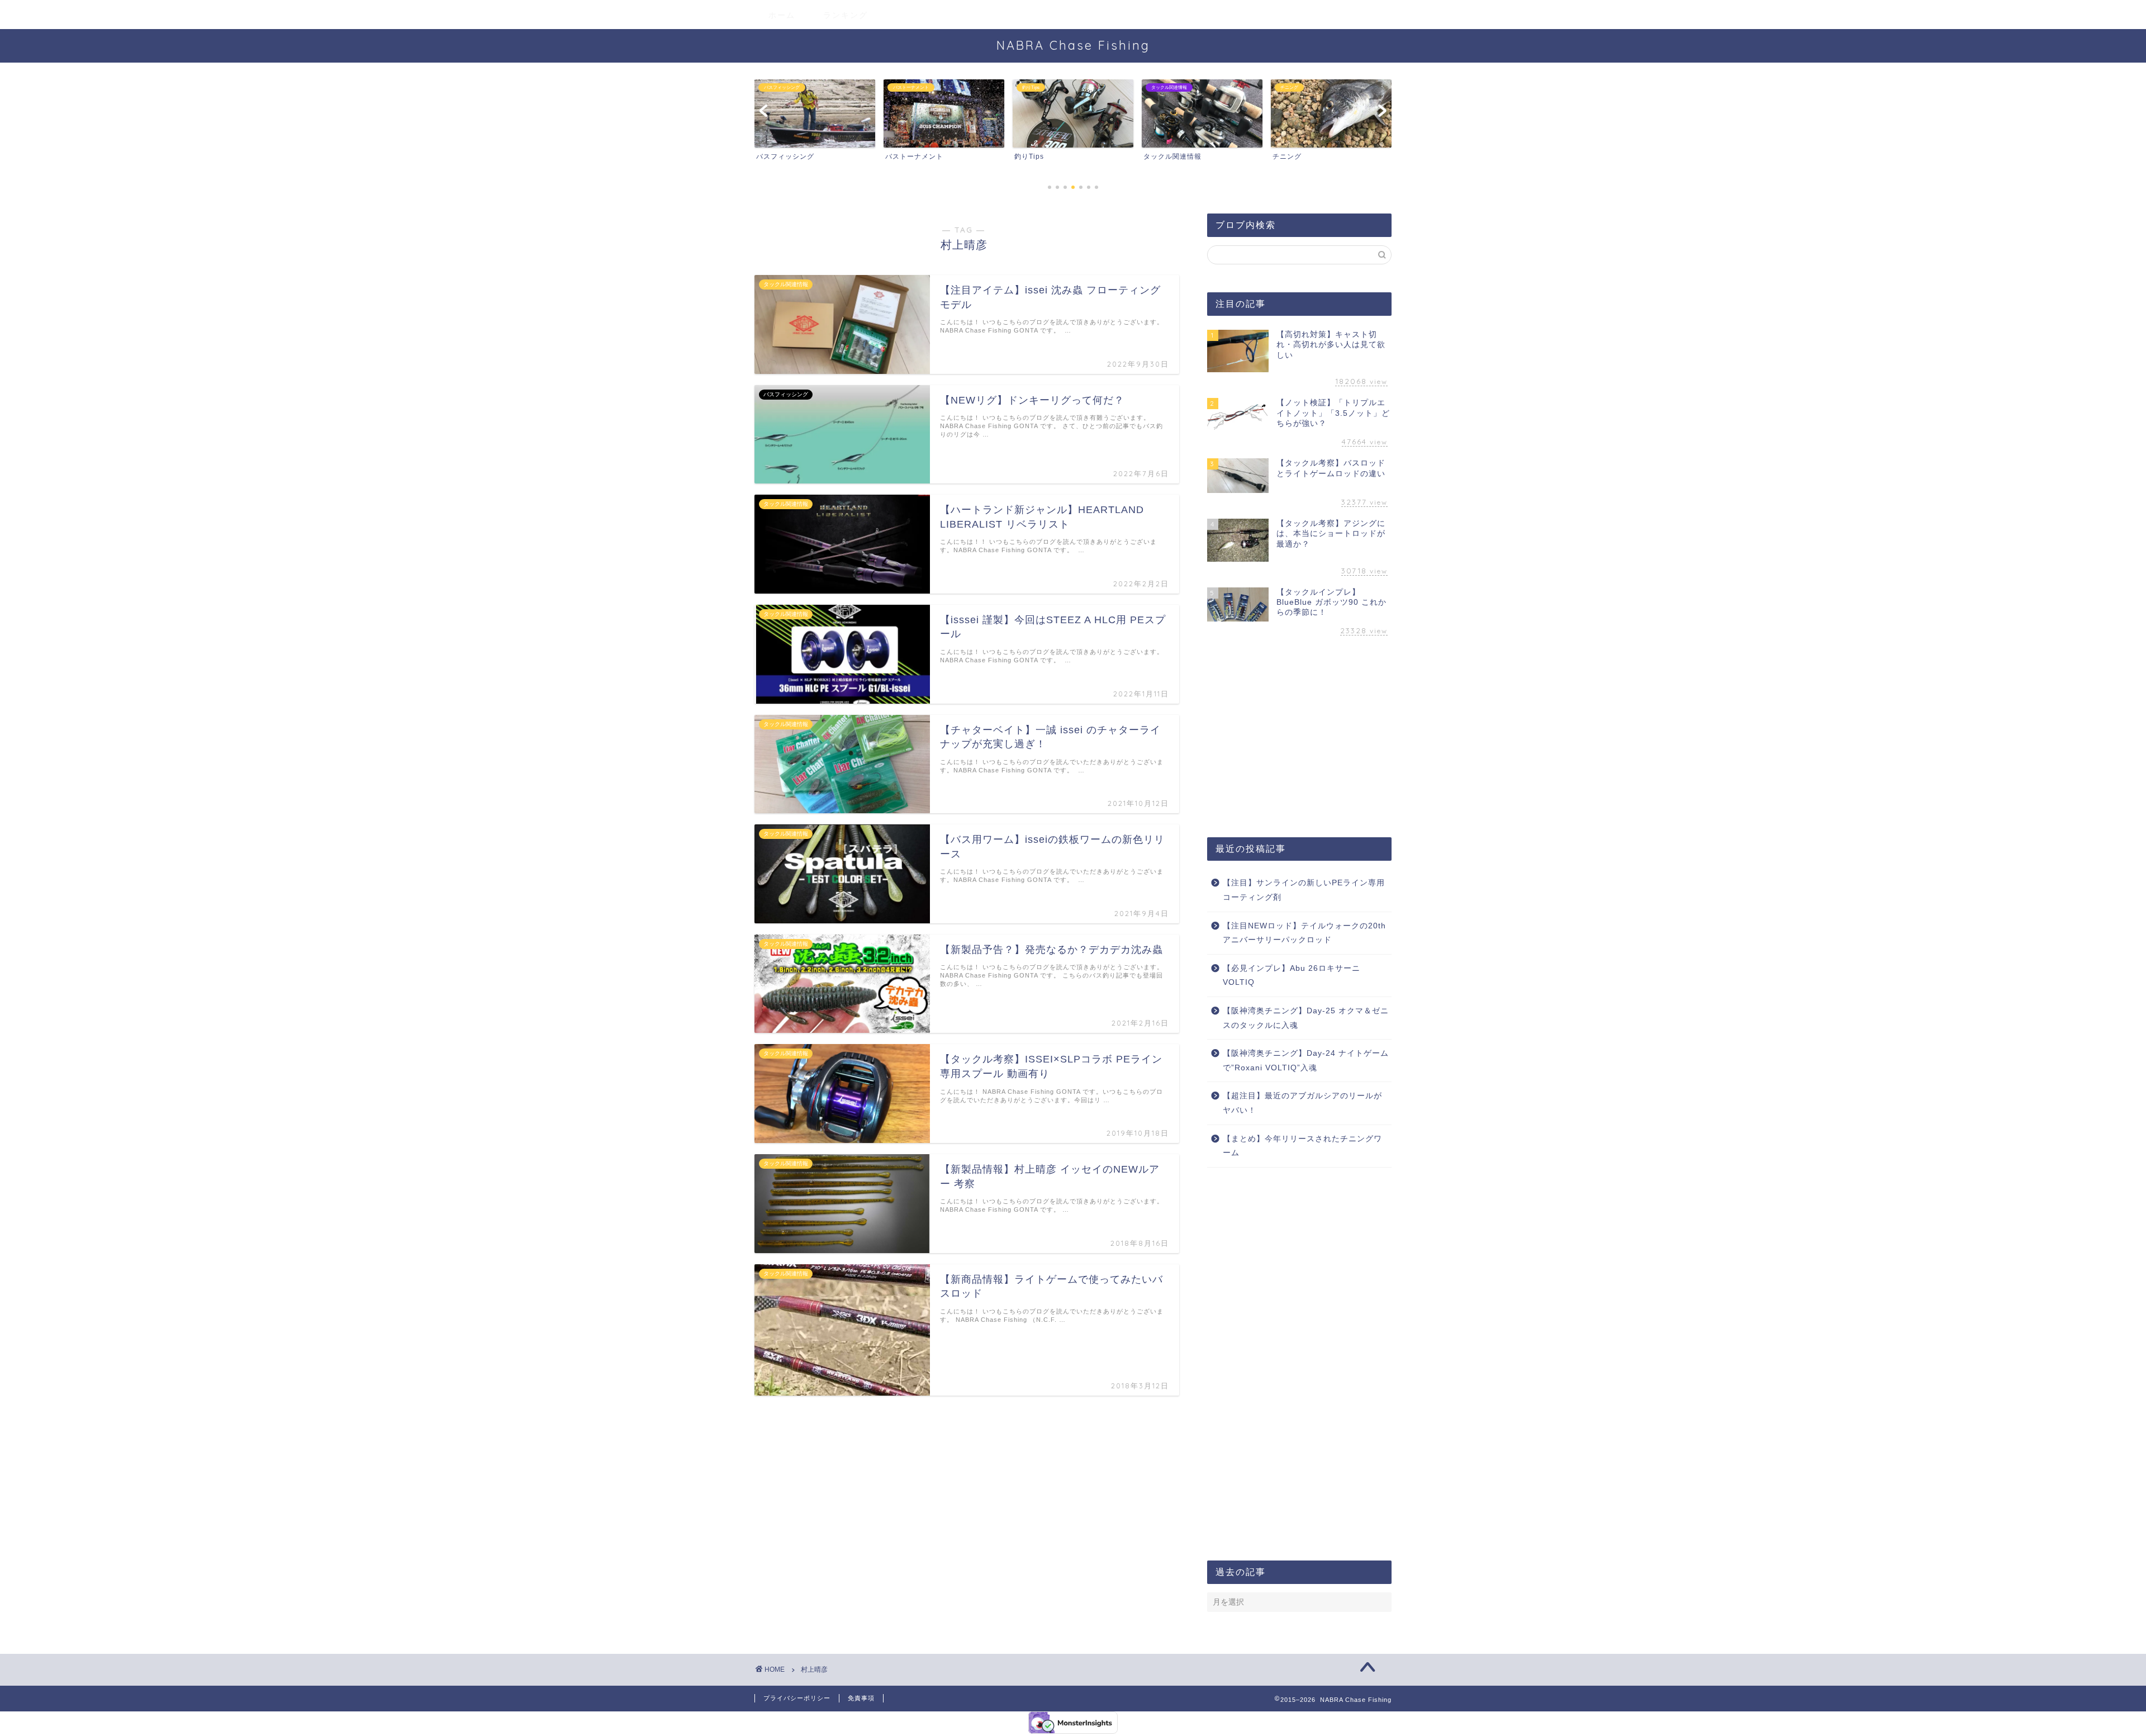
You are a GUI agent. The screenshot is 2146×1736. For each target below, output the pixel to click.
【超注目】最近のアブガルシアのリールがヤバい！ (1302, 1103)
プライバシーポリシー (797, 1698)
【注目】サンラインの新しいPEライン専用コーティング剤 (1304, 890)
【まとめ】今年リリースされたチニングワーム (1302, 1146)
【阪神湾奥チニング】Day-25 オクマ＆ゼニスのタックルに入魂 (1306, 1018)
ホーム (782, 15)
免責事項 (861, 1698)
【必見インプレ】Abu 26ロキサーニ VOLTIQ (1292, 976)
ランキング (846, 15)
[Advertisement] (1299, 739)
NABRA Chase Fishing (1073, 45)
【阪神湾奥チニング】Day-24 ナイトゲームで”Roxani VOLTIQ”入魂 (1306, 1061)
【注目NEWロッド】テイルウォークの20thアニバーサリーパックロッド (1304, 933)
